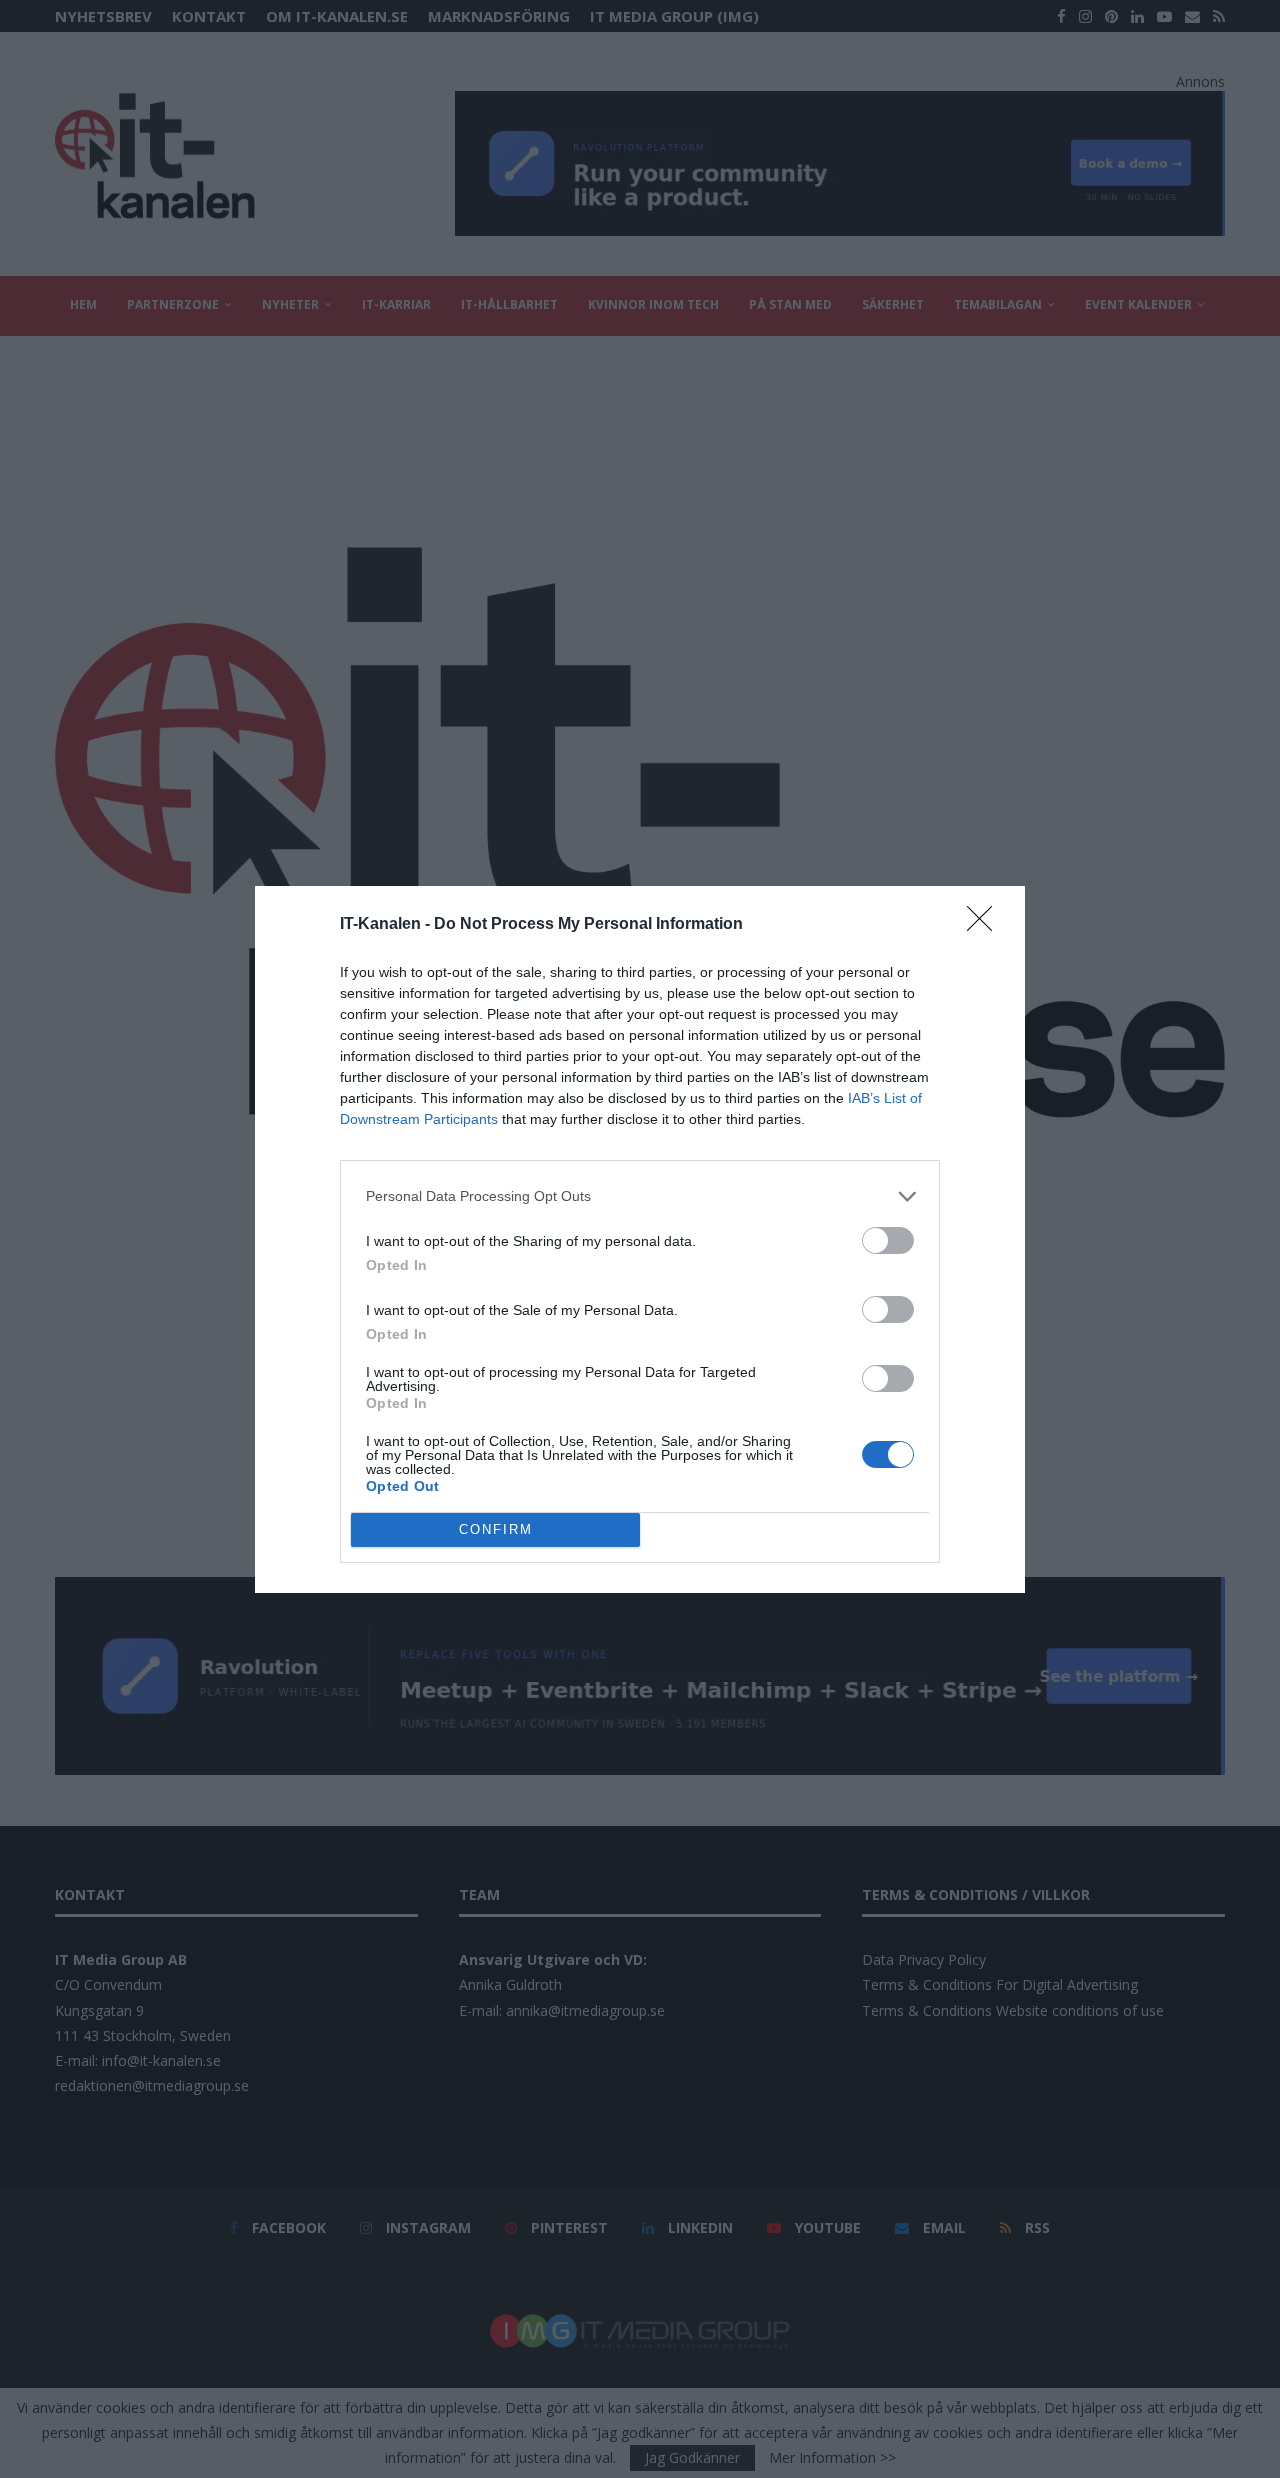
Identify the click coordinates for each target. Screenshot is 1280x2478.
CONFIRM (496, 1529)
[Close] (986, 925)
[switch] (888, 1240)
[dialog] (640, 1239)
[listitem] (640, 1196)
